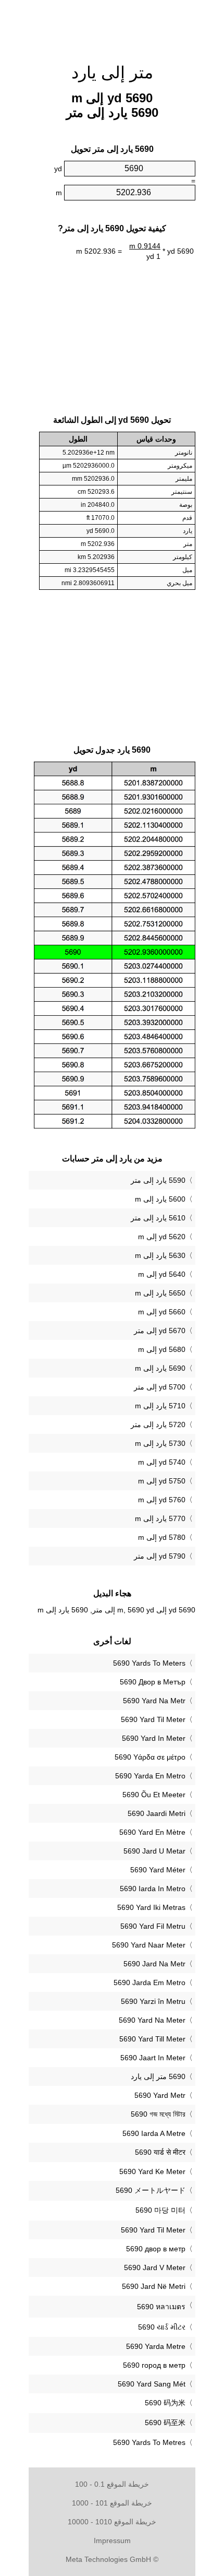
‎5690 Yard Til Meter (153, 1719)
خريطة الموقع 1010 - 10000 (112, 2522)
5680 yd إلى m (162, 1349)
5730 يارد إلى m (160, 1443)
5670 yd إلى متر (160, 1331)
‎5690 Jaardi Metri (157, 1813)
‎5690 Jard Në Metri (154, 2286)
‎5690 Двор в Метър (153, 1682)
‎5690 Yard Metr (160, 2095)
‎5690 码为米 (165, 2403)
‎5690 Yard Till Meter (152, 2039)
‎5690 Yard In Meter (154, 1738)
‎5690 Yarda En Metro (150, 1776)
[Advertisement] (112, 26)
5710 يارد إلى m (160, 1406)
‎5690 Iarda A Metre (154, 2133)
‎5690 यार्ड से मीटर (160, 2152)
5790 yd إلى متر (160, 1556)
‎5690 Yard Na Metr (154, 1701)
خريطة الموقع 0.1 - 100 (112, 2484)
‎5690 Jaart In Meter (153, 2058)
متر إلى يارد (112, 73)
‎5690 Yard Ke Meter (152, 2171)
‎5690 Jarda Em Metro (150, 1983)
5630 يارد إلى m (160, 1255)
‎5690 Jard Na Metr (154, 1964)
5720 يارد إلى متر (158, 1424)
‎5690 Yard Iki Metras (151, 1907)
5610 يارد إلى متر (158, 1218)
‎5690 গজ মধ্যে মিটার (158, 2114)
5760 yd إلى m (162, 1500)
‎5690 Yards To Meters (149, 1663)
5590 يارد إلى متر (158, 1180)
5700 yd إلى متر (160, 1387)
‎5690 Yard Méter (158, 1870)
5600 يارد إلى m (160, 1199)
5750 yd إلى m (162, 1481)
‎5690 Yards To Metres (149, 2442)
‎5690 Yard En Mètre (152, 1832)
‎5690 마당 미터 (160, 2210)
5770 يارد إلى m (160, 1518)
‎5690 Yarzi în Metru (153, 2001)
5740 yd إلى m (162, 1462)
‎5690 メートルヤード (151, 2190)
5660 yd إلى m (162, 1312)
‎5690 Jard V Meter (155, 2268)
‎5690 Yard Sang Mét (152, 2384)
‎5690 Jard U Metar (154, 1851)
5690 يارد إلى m (160, 1368)
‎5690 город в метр (154, 2365)
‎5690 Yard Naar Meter (149, 1945)
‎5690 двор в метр (156, 2249)
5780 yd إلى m (162, 1537)
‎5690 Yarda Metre (156, 2346)
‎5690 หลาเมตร (161, 2307)
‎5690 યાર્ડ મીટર (162, 2327)
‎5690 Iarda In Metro (153, 1889)
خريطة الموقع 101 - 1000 (112, 2503)
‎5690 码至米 (165, 2423)
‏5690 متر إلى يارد (158, 2076)
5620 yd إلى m (162, 1237)
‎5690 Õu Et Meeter (154, 1795)
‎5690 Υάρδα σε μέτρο (150, 1757)
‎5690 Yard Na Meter (152, 2020)
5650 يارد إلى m (160, 1293)
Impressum (112, 2541)
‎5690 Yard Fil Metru (153, 1926)
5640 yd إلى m (162, 1274)
